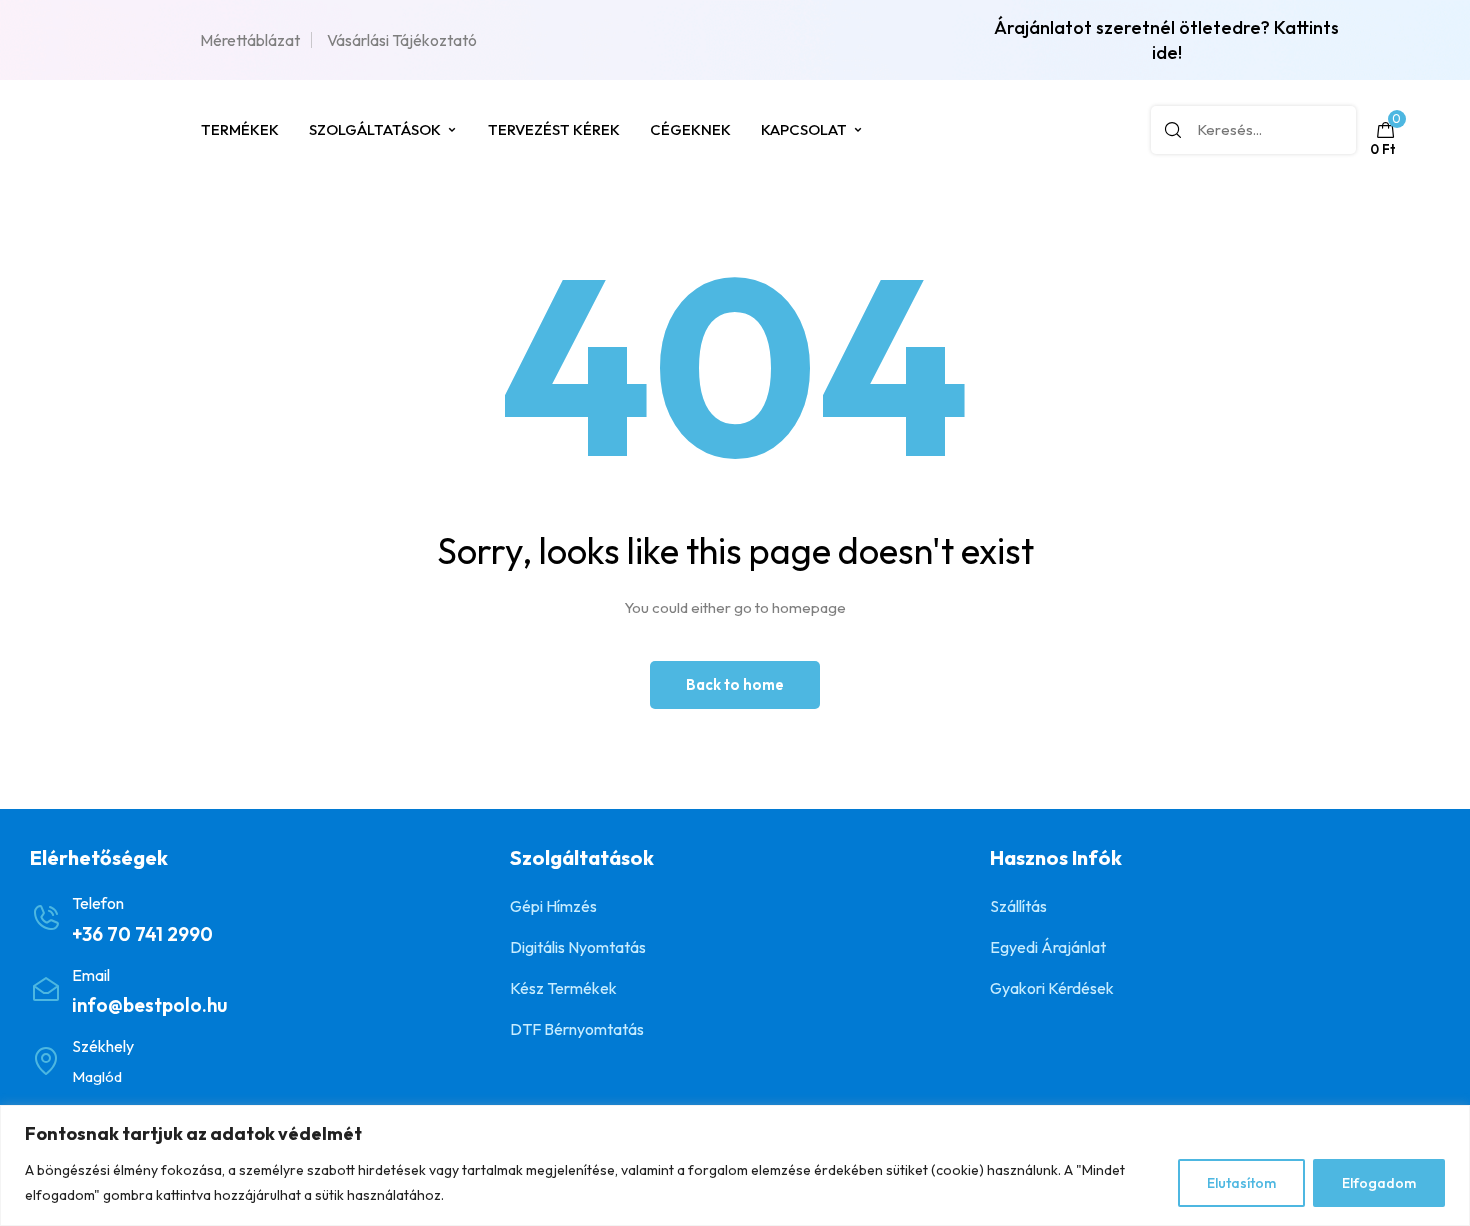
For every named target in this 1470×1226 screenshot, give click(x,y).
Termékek (240, 129)
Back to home (735, 684)
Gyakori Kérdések (1052, 988)
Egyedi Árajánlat (1048, 947)
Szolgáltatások (375, 129)
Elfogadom (1379, 1183)
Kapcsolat (804, 129)
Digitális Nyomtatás (578, 947)
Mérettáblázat (250, 40)
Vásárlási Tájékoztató (402, 40)
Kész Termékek (563, 988)
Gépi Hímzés (553, 906)
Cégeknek (690, 129)
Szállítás (1018, 906)
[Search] (1173, 130)
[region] (735, 1165)
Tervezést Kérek (554, 129)
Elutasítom (1241, 1183)
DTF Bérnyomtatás (577, 1029)
